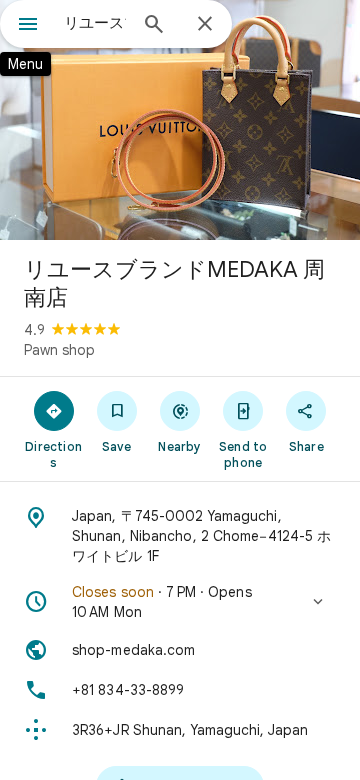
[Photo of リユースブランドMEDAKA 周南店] (180, 120)
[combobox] (95, 23)
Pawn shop (59, 350)
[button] (180, 602)
